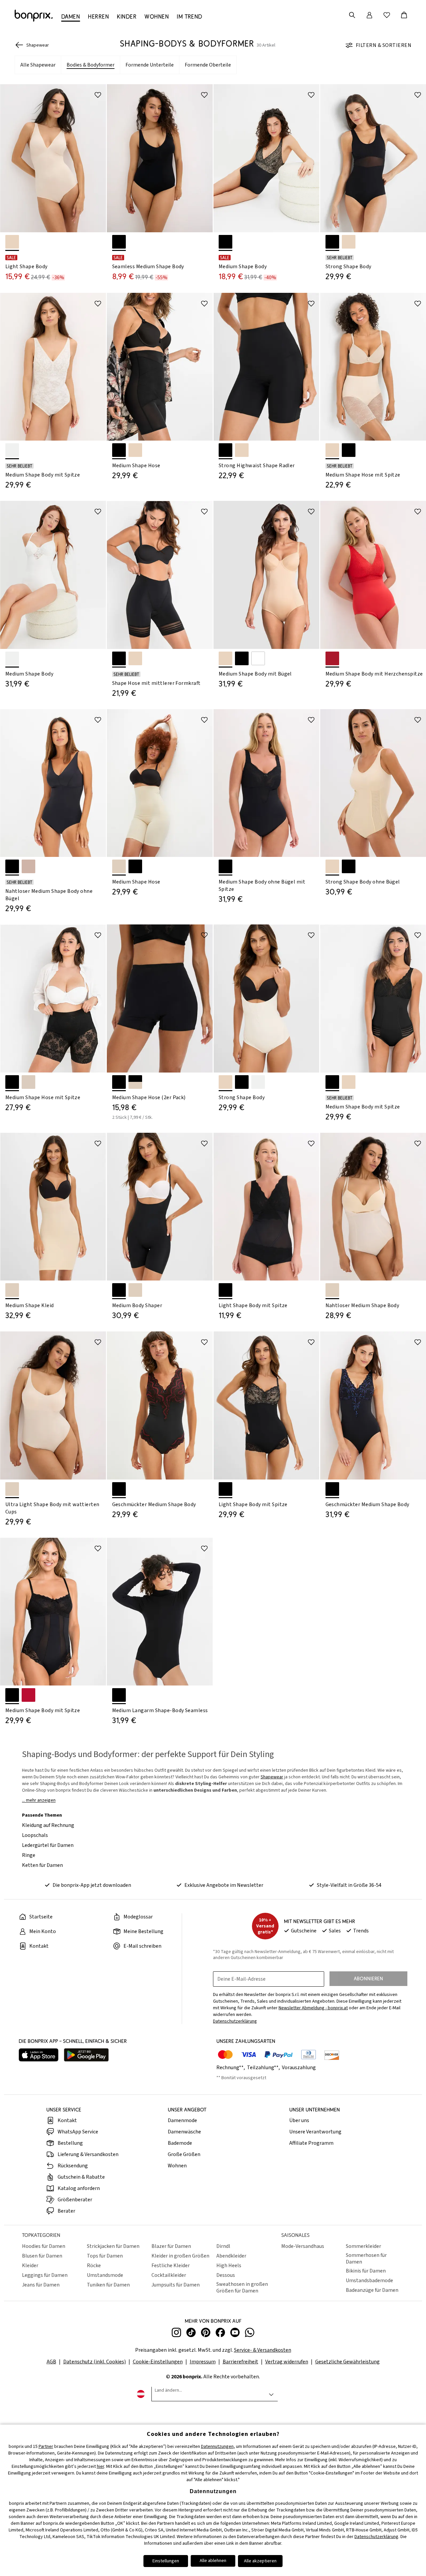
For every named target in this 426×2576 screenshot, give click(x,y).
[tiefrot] (28, 1695)
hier (101, 2467)
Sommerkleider (363, 2246)
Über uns (299, 2120)
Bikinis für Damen (366, 2271)
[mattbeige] (28, 866)
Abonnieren (368, 1979)
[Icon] (98, 95)
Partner (46, 2447)
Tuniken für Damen (108, 2285)
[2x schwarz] (119, 1082)
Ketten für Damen (42, 1865)
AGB (51, 2362)
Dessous (226, 2275)
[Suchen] (352, 15)
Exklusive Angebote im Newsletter (224, 1885)
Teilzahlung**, (264, 2068)
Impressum (203, 2362)
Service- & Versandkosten (263, 2350)
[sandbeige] (119, 866)
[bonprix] (34, 16)
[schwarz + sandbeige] (135, 1082)
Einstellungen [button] (166, 2561)
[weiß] (258, 658)
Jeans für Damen (41, 2285)
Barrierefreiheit (240, 2362)
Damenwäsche (184, 2132)
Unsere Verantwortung (315, 2132)
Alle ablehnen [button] (213, 2561)
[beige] (28, 1082)
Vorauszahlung (299, 2068)
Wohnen (177, 2166)
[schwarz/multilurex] (332, 1489)
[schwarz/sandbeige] (225, 1489)
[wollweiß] (12, 450)
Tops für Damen (105, 2256)
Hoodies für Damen (44, 2246)
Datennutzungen (217, 2447)
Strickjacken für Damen (113, 2246)
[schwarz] (119, 242)
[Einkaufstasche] (404, 15)
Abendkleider (231, 2256)
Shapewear (272, 1777)
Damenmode (182, 2120)
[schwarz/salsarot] (119, 1489)
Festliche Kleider (171, 2266)
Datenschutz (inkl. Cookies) (95, 2362)
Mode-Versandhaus (303, 2246)
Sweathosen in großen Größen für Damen (242, 2287)
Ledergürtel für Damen (48, 1845)
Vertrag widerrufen (287, 2362)
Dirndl (223, 2246)
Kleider (30, 2266)
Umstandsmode (105, 2275)
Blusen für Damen (42, 2256)
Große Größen (184, 2154)
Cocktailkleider (169, 2275)
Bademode (180, 2143)
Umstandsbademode (369, 2280)
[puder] (12, 242)
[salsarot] (332, 658)
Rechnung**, (231, 2068)
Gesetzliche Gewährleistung (347, 2362)
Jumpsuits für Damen (176, 2285)
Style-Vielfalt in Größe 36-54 (349, 1885)
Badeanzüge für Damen (372, 2290)
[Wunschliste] (387, 15)
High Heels (229, 2266)
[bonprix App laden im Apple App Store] (39, 2056)
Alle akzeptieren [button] (260, 2561)
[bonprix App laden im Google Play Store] (86, 2056)
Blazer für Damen (171, 2246)
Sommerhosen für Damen (366, 2259)
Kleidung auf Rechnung (48, 1825)
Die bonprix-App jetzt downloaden (92, 1885)
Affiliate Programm (311, 2143)
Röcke (94, 2266)
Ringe (29, 1855)
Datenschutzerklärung (376, 2537)
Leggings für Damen (45, 2275)
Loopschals (35, 1835)
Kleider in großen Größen (180, 2256)
